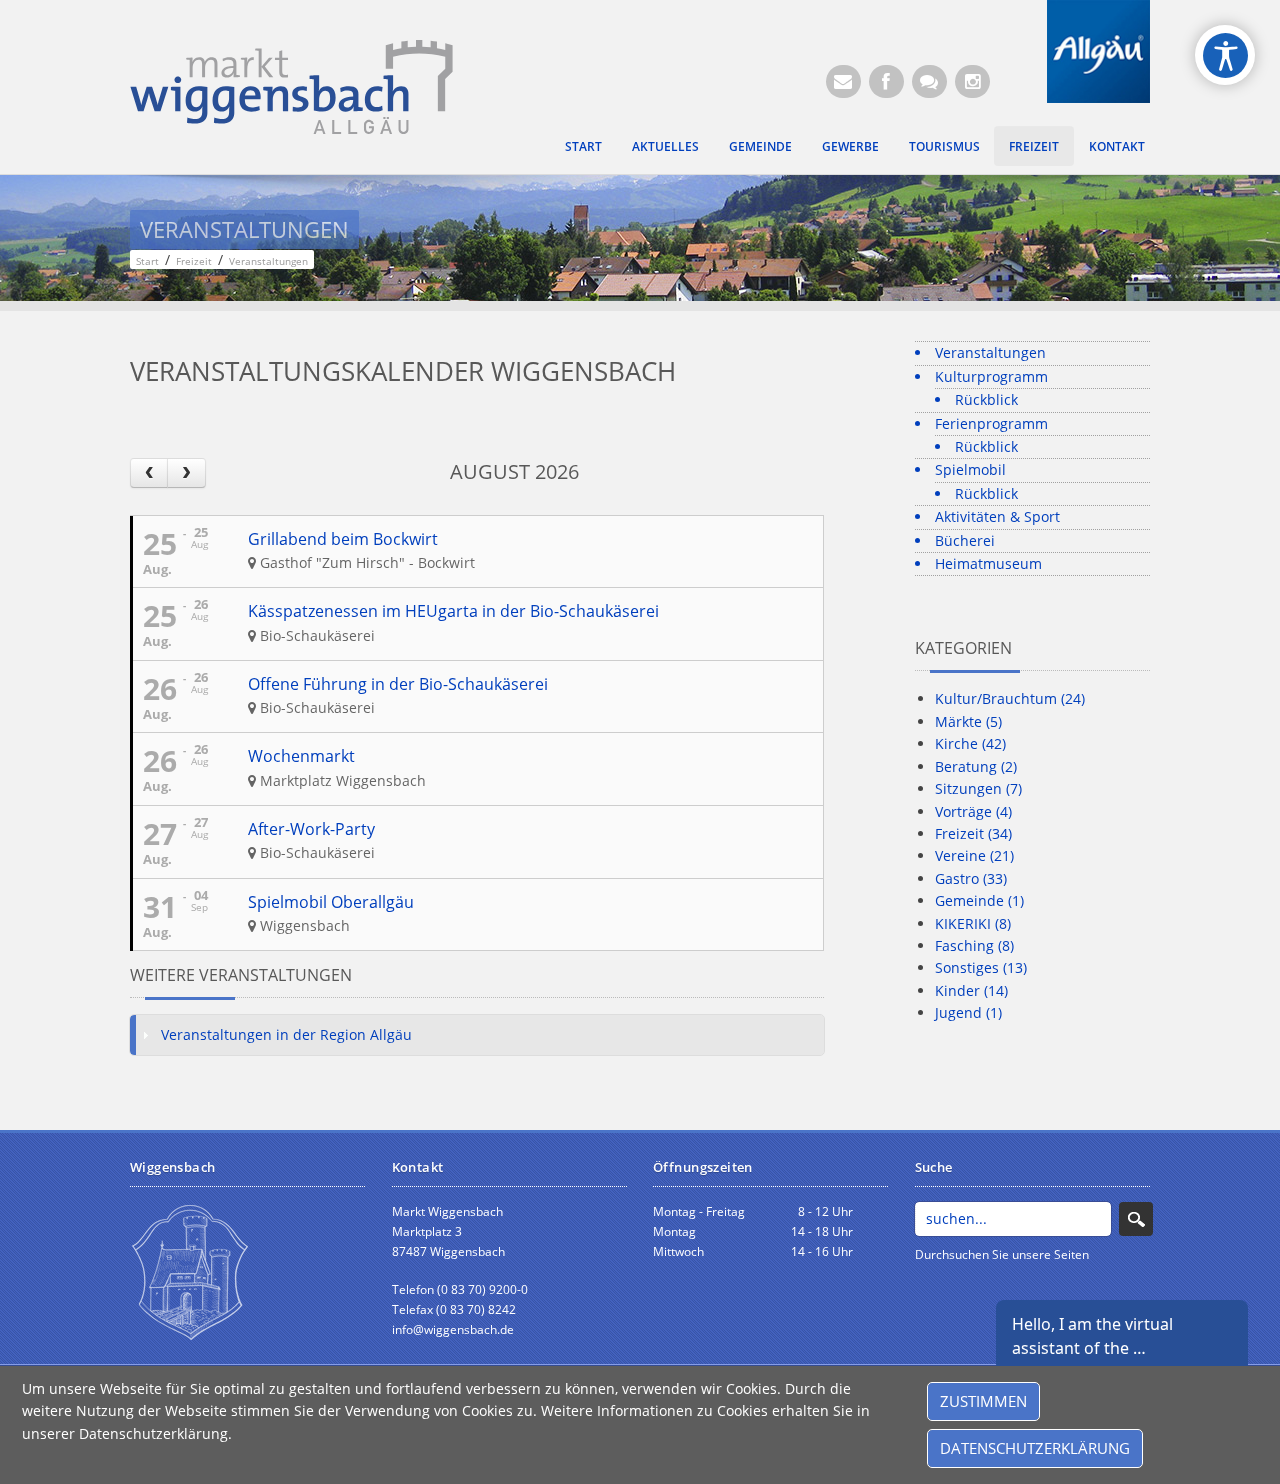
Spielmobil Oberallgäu (331, 902)
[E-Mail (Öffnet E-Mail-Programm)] (843, 81)
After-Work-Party (311, 829)
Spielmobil (970, 469)
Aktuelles (665, 146)
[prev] (149, 472)
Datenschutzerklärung (1035, 1448)
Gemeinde (760, 146)
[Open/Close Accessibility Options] (1225, 55)
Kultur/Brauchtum (1010, 698)
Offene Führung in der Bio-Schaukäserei (398, 684)
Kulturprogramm (991, 376)
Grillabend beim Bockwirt (343, 539)
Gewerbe (850, 146)
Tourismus (944, 146)
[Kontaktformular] (929, 81)
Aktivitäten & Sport (997, 516)
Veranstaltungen (990, 352)
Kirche (970, 743)
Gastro (971, 878)
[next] (186, 472)
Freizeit (1034, 146)
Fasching (974, 945)
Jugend (968, 1012)
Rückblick (986, 399)
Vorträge (973, 811)
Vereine (974, 855)
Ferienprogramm (991, 423)
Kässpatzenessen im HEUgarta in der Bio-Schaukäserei (453, 611)
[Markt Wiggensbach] (291, 85)
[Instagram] (972, 81)
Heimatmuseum (988, 563)
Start (583, 146)
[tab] (477, 1035)
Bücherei (965, 540)
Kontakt (1117, 146)
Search (1136, 1219)
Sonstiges (981, 967)
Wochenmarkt (301, 756)
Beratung (976, 766)
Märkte (968, 721)
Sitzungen (978, 788)
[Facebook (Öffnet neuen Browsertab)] (886, 81)
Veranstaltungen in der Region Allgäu (286, 1034)
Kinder (971, 990)
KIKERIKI (973, 923)
